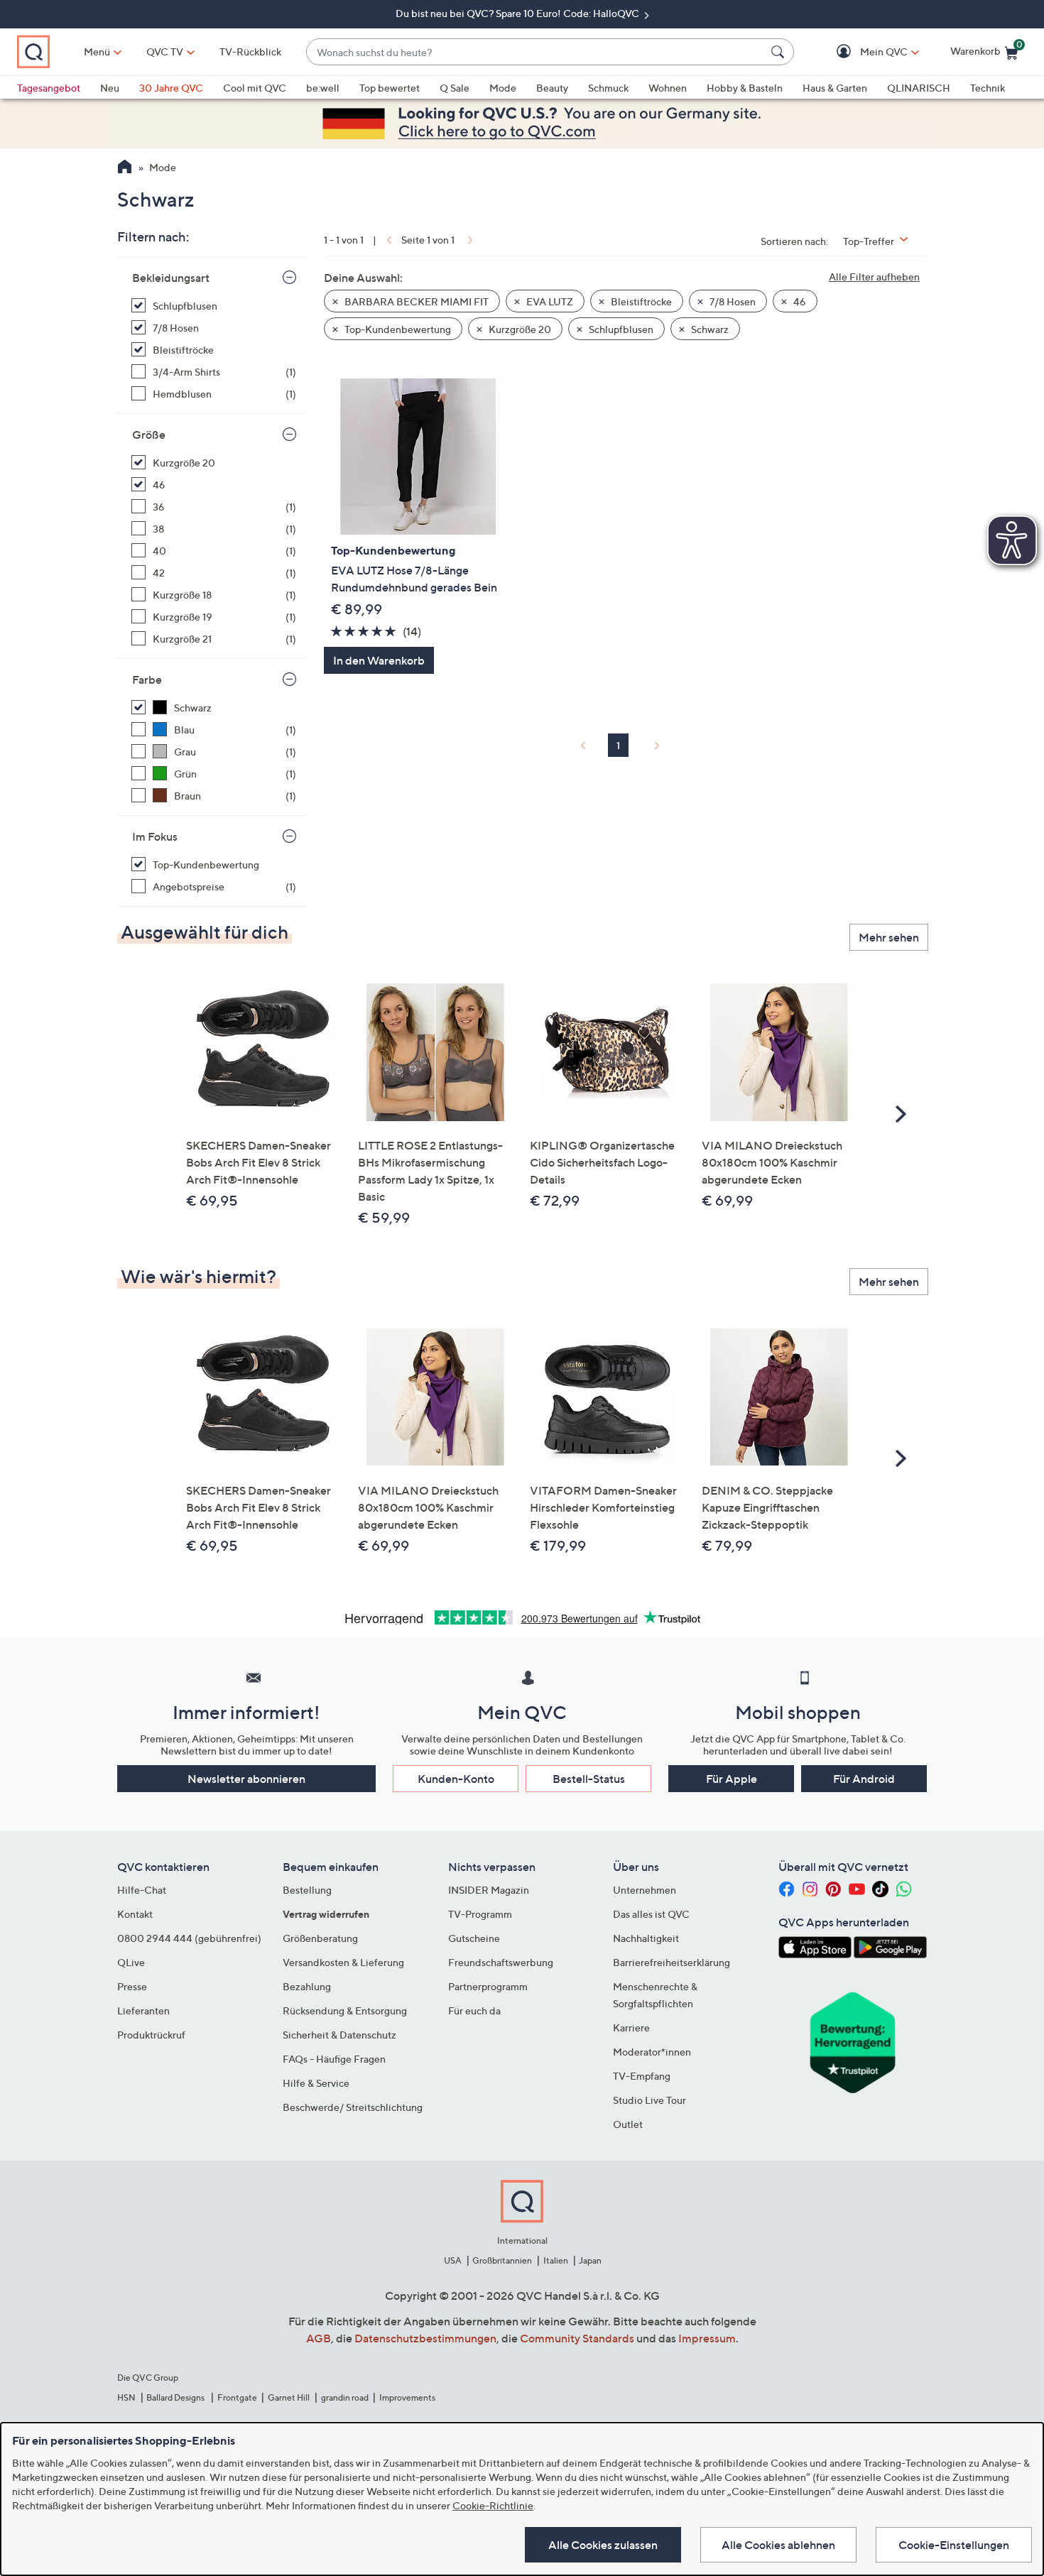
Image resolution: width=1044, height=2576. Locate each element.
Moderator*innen (652, 2052)
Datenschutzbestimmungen (425, 2338)
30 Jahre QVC (171, 88)
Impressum (707, 2338)
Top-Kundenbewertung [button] (397, 329)
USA (453, 2260)
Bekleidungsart (171, 278)
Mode (503, 88)
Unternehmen (645, 1890)
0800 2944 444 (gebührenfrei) (189, 1938)
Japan (590, 2260)
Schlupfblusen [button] (620, 329)
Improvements (407, 2397)
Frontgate (237, 2397)
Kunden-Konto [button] (456, 1779)
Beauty (552, 88)
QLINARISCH (919, 88)
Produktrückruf (151, 2035)
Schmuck (608, 88)
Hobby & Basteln (745, 88)
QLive (131, 1962)
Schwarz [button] (709, 329)
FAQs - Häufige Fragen (334, 2059)
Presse (132, 1986)
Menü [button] (97, 51)
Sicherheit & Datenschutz (339, 2035)
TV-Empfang (642, 2076)
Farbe (147, 680)
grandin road (345, 2397)
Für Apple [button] (732, 1779)
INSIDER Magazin (489, 1890)
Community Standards (577, 2338)
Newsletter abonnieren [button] (246, 1779)
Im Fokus (155, 836)
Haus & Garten (835, 88)
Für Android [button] (864, 1779)
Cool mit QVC (255, 88)
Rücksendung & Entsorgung (345, 2010)
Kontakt (135, 1914)
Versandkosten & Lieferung (343, 1962)
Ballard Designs (176, 2397)
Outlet (628, 2124)
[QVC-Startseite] (125, 168)
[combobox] (536, 52)
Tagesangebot (49, 88)
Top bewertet (390, 88)
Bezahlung (307, 1986)
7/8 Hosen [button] (732, 301)
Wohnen (668, 88)
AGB (319, 2338)
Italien (556, 2260)
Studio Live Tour (649, 2100)
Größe (149, 435)
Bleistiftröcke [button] (640, 301)
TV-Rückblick (250, 51)
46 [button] (799, 301)
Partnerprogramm (488, 1986)
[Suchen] (780, 52)
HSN (126, 2397)
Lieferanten (143, 2010)
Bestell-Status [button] (589, 1779)
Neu (110, 88)
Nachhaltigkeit (646, 1938)
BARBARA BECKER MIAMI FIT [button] (415, 301)
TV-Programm (480, 1914)
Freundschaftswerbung (501, 1962)
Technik (988, 88)
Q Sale (455, 88)
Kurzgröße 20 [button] (519, 329)
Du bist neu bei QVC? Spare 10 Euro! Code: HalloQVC (518, 13)
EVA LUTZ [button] (549, 301)
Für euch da (474, 2010)
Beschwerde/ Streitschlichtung (353, 2107)
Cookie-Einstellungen (954, 2545)
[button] (863, 52)
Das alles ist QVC (651, 1914)
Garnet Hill (289, 2397)
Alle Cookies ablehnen (778, 2545)
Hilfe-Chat (142, 1890)
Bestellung (307, 1890)
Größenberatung (320, 1938)
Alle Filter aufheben (874, 277)
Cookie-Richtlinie (493, 2505)
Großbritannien (502, 2260)
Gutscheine (474, 1938)
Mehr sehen (889, 937)
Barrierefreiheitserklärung (671, 1962)
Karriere (631, 2027)
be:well (323, 88)
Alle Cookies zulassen (603, 2545)
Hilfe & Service (316, 2083)
